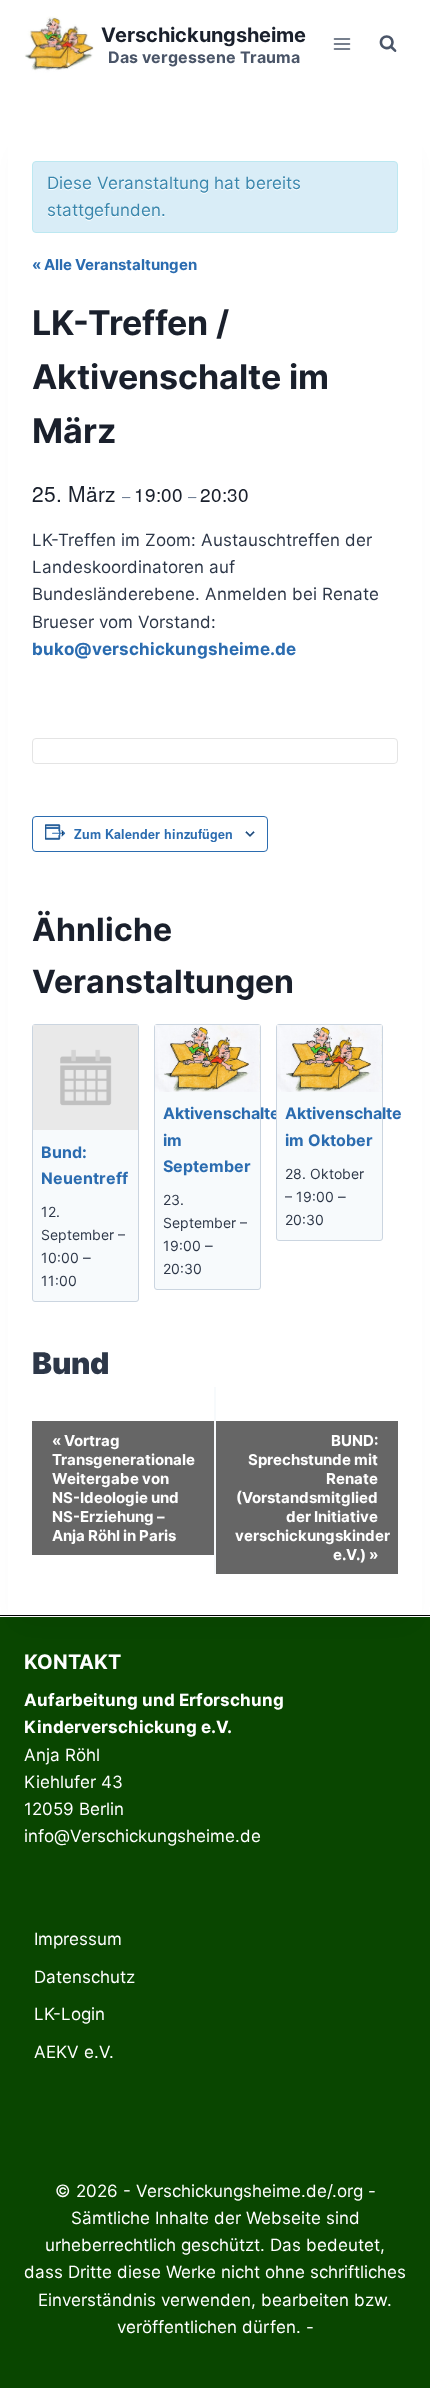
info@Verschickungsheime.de (142, 1836)
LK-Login (69, 2014)
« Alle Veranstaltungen (114, 264)
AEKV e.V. (74, 2052)
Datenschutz (84, 1977)
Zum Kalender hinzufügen (153, 834)
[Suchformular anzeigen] (388, 44)
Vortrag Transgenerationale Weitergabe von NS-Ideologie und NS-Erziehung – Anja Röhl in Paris (123, 1488)
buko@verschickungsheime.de (164, 649)
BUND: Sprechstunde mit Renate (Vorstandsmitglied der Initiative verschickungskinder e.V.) (312, 1497)
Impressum (78, 1939)
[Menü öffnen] (341, 43)
